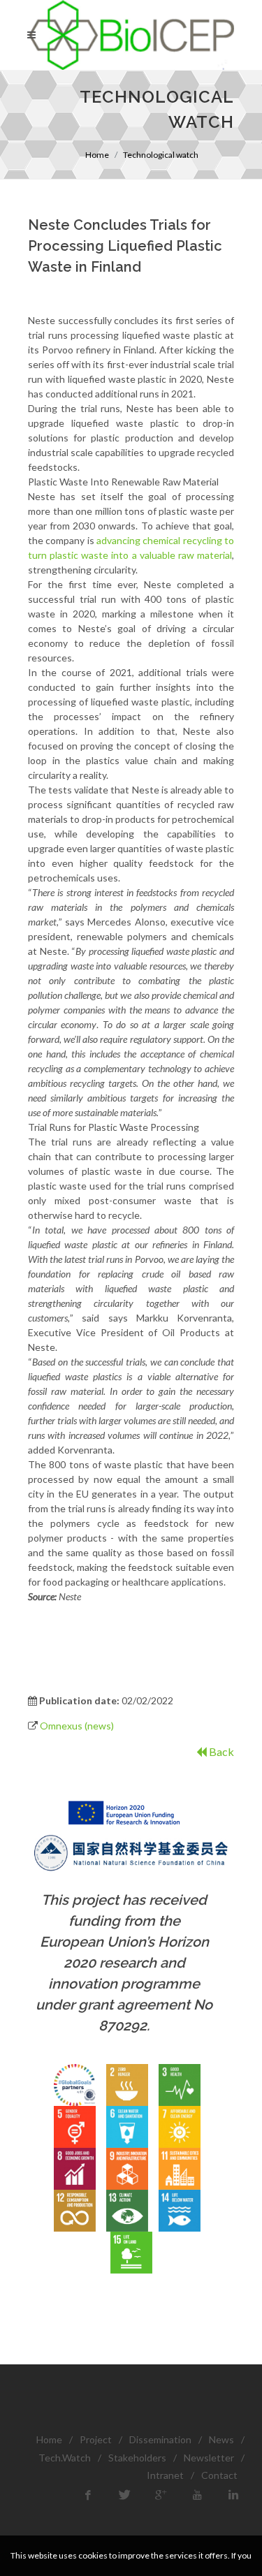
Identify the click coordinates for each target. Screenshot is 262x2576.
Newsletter (209, 2458)
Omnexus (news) (77, 1726)
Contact (219, 2475)
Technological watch (161, 155)
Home (97, 155)
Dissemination (160, 2439)
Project (96, 2439)
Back (220, 1751)
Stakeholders (137, 2458)
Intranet (165, 2475)
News (221, 2439)
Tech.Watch (65, 2458)
